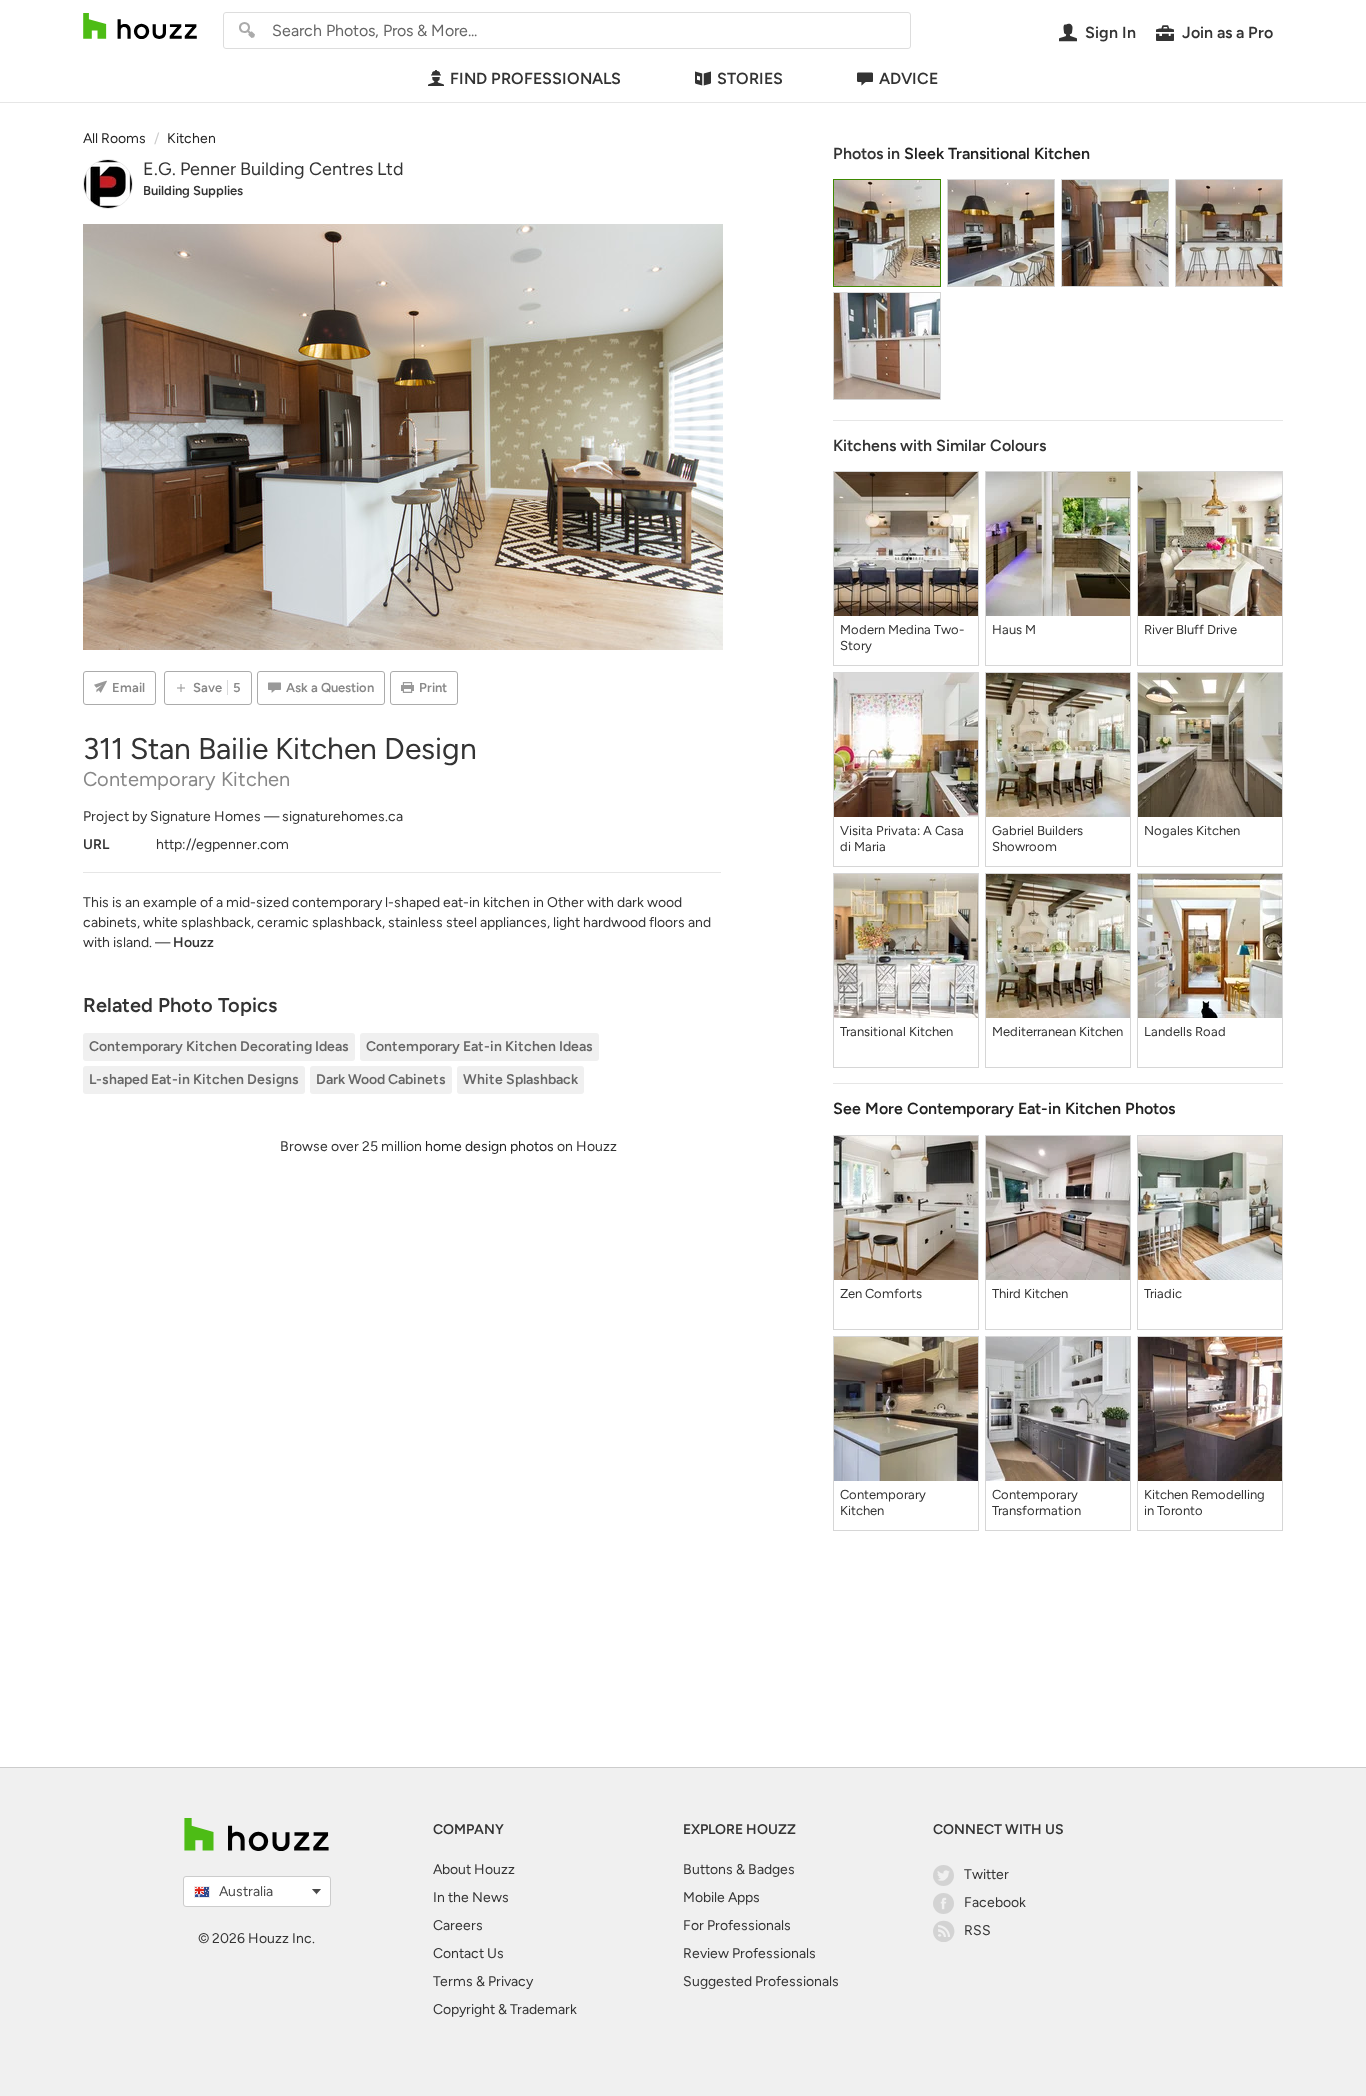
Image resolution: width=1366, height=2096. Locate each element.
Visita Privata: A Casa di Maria (902, 838)
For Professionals (737, 1925)
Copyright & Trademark (505, 2009)
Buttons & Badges (739, 1869)
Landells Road (1185, 1031)
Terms (453, 1981)
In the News (471, 1897)
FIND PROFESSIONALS (535, 78)
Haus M (1014, 629)
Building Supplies (193, 190)
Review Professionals (749, 1953)
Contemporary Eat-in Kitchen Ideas (479, 1046)
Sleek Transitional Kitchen (997, 153)
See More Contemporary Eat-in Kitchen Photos (1004, 1108)
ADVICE (908, 78)
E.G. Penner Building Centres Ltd (273, 169)
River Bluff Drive (1190, 629)
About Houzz (474, 1869)
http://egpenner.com (222, 844)
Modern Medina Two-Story (902, 637)
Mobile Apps (721, 1897)
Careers (458, 1925)
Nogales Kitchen (1192, 830)
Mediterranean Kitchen (1057, 1031)
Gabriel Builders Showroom (1037, 838)
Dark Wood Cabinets (381, 1079)
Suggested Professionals (761, 1981)
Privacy (510, 1981)
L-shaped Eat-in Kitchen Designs (194, 1079)
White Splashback (520, 1079)
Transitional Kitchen (896, 1031)
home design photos (489, 1146)
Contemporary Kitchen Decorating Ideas (219, 1046)
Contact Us (468, 1953)
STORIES (750, 78)
